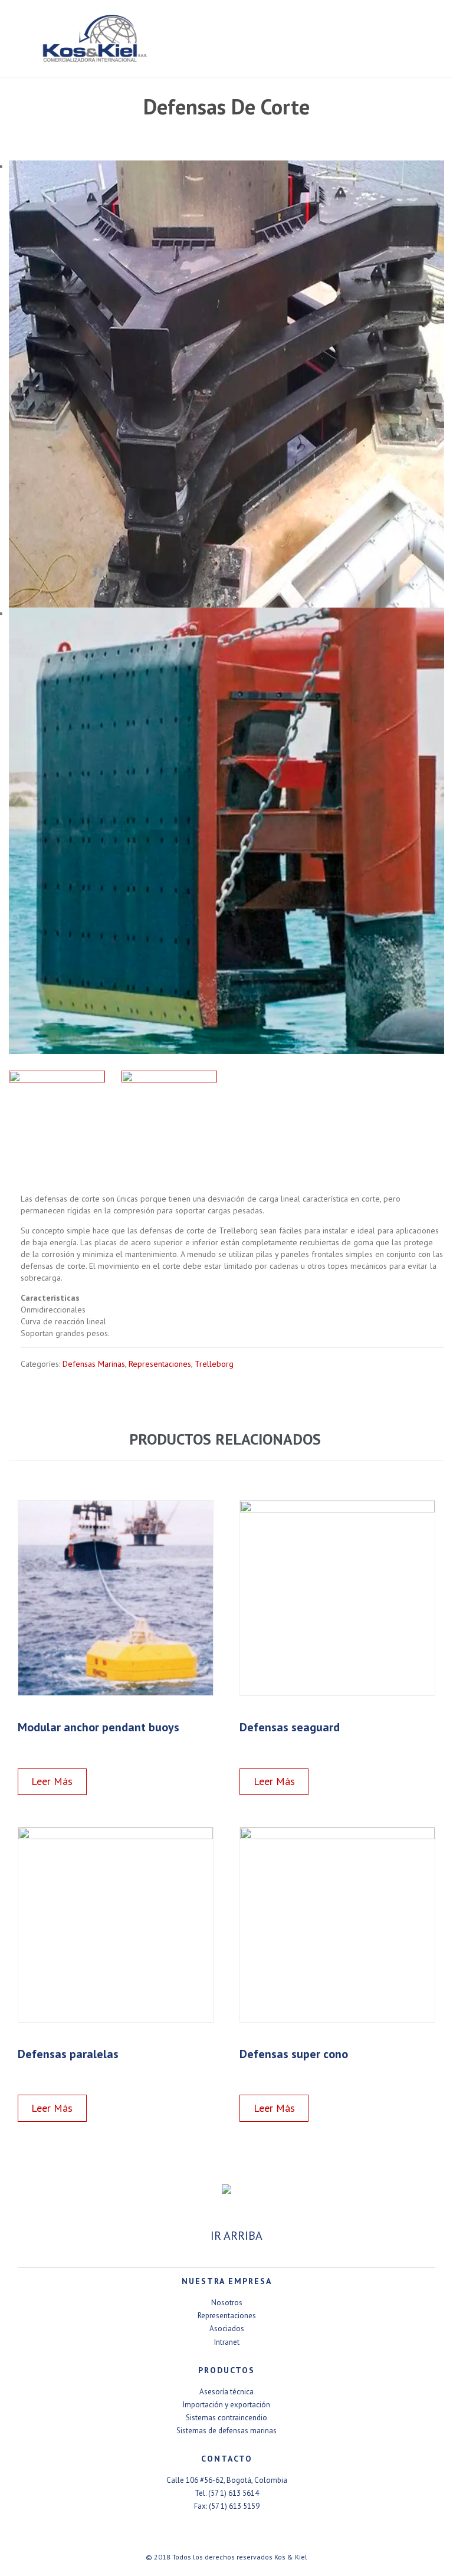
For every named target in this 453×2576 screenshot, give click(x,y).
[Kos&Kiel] (232, 38)
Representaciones (160, 1364)
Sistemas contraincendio (226, 2418)
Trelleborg (214, 1364)
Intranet (227, 2342)
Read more (79, 1782)
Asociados (227, 2329)
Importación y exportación (226, 2405)
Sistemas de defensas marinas (226, 2431)
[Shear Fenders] (170, 1119)
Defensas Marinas (94, 1364)
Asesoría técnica (226, 2392)
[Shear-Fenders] (57, 1119)
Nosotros (227, 2303)
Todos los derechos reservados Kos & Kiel (240, 2557)
